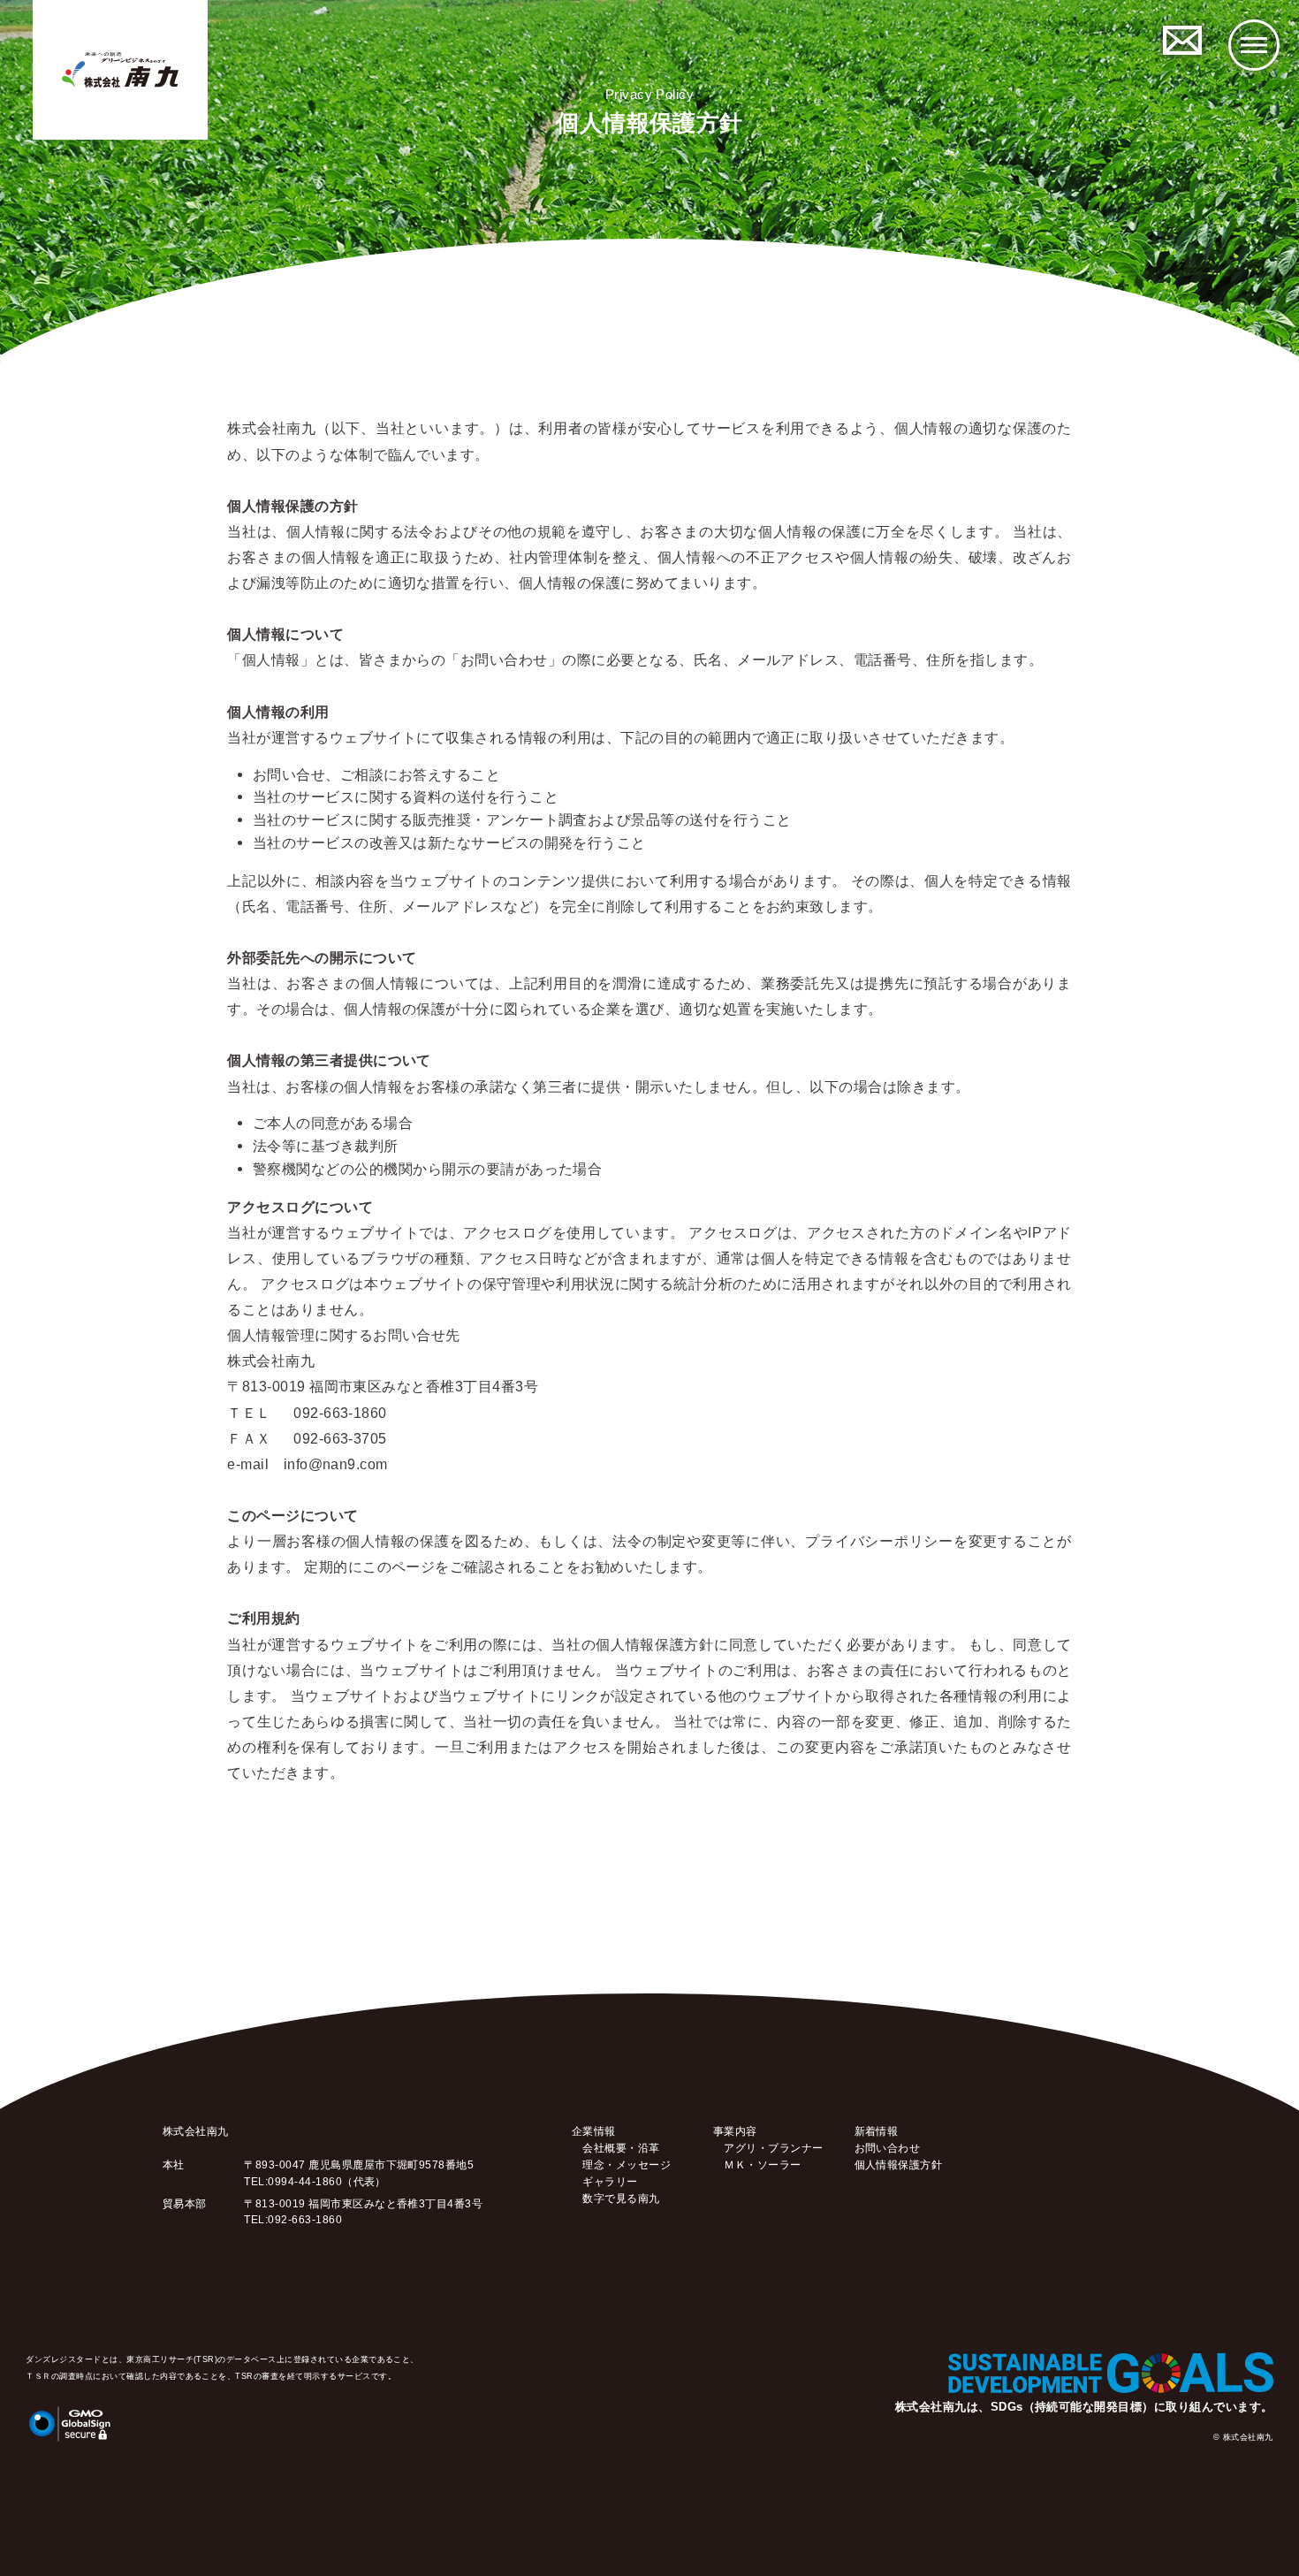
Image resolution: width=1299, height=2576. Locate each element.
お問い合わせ (888, 2148)
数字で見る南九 (621, 2198)
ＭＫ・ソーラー (762, 2164)
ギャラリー (610, 2181)
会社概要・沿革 (621, 2148)
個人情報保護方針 (899, 2164)
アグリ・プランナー (773, 2148)
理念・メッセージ (627, 2164)
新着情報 (877, 2131)
